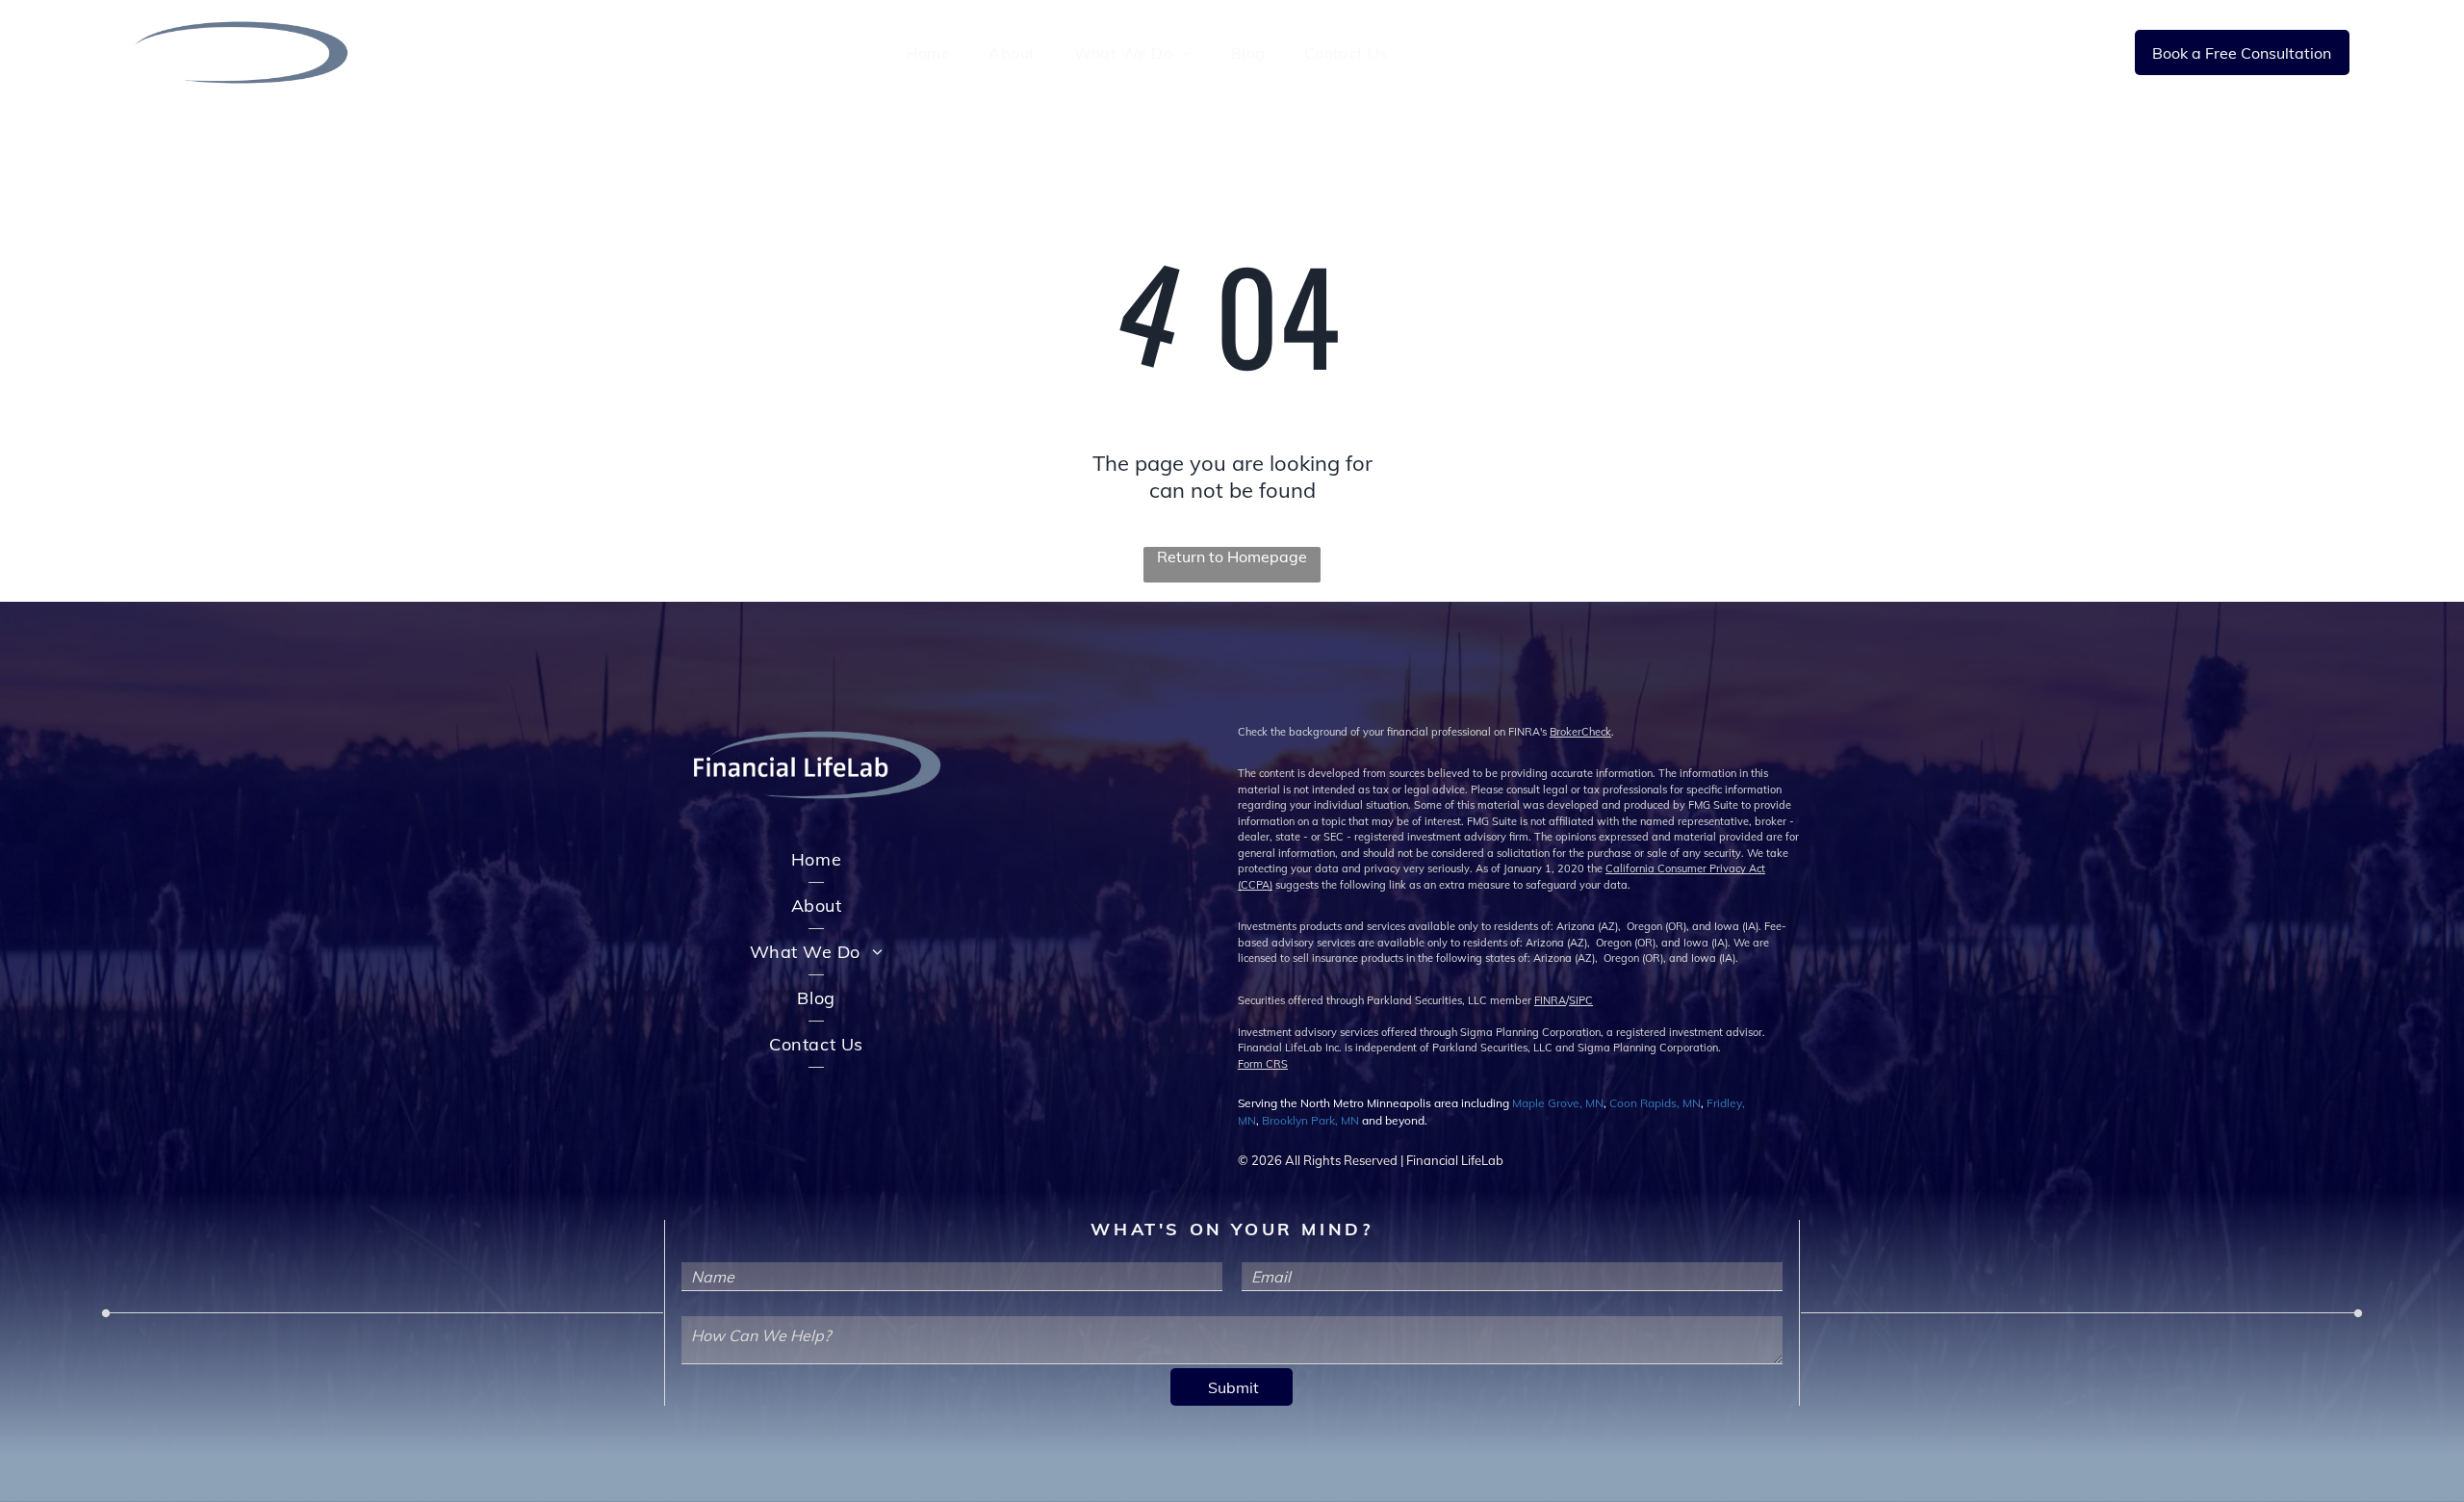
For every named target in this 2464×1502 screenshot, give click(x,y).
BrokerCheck (1580, 732)
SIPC (1581, 1000)
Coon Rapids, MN (1655, 1103)
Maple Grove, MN (1558, 1103)
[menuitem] (928, 52)
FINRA (1550, 1000)
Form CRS (1263, 1064)
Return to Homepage (1232, 557)
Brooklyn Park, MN (1310, 1120)
